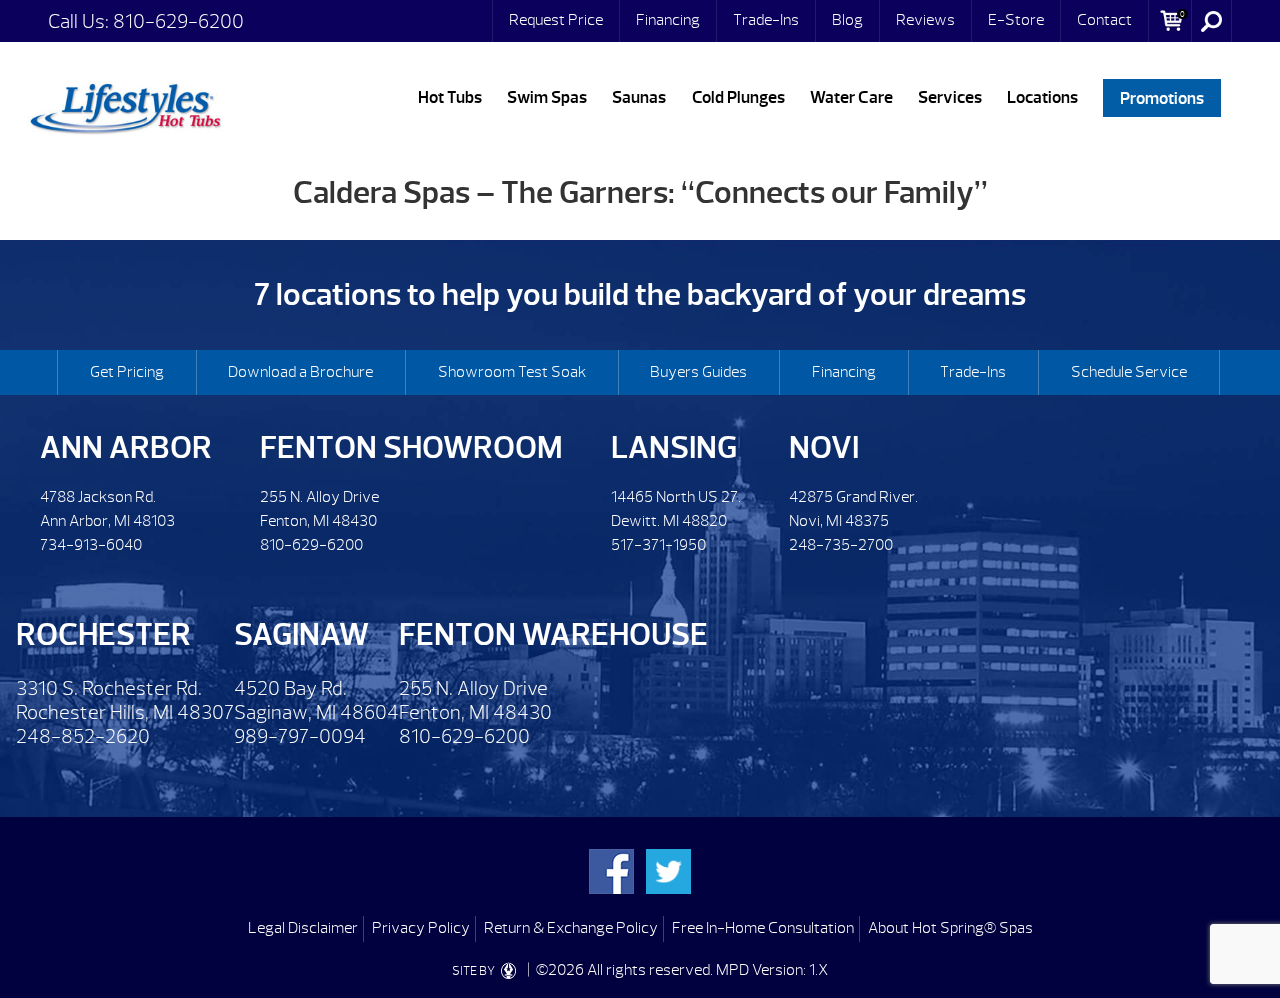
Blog (847, 20)
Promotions (1162, 97)
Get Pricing (127, 372)
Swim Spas (547, 97)
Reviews (925, 20)
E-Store (1016, 20)
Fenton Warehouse (553, 634)
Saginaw (301, 634)
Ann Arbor (126, 447)
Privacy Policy (421, 928)
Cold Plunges (738, 97)
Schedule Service (1129, 372)
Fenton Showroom (411, 447)
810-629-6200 (178, 21)
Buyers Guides (698, 372)
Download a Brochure (300, 372)
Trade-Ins (766, 20)
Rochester (103, 634)
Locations (1042, 97)
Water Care (851, 97)
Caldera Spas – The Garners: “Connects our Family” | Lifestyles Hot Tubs (125, 105)
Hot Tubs (450, 97)
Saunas (639, 97)
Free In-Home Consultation (763, 928)
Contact (1104, 20)
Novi (824, 447)
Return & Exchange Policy (571, 928)
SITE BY (474, 971)
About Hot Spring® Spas (950, 928)
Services (950, 97)
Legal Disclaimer (303, 928)
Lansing (674, 447)
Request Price (556, 20)
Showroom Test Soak (512, 372)
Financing (668, 20)
